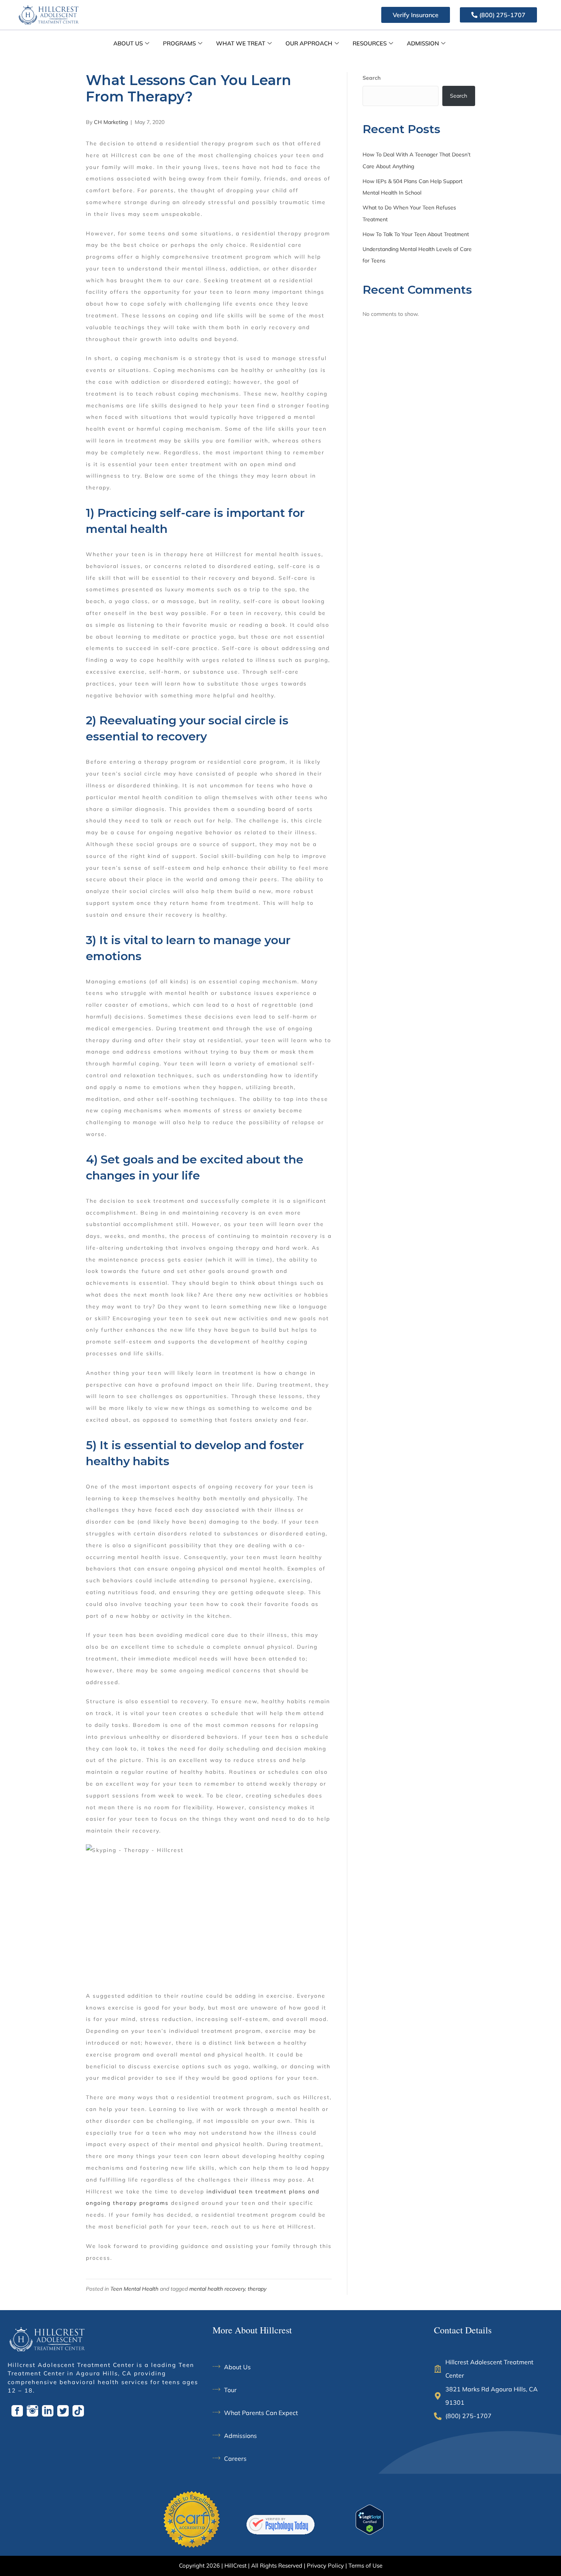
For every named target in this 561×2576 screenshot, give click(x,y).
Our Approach (309, 43)
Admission (423, 43)
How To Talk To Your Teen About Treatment (416, 234)
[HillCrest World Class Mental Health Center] (280, 2525)
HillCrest (235, 2566)
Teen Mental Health (134, 2289)
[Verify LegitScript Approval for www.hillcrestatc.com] (370, 2519)
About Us (128, 43)
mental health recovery (217, 2289)
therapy (257, 2289)
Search (372, 78)
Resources (370, 43)
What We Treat (241, 43)
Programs (179, 43)
